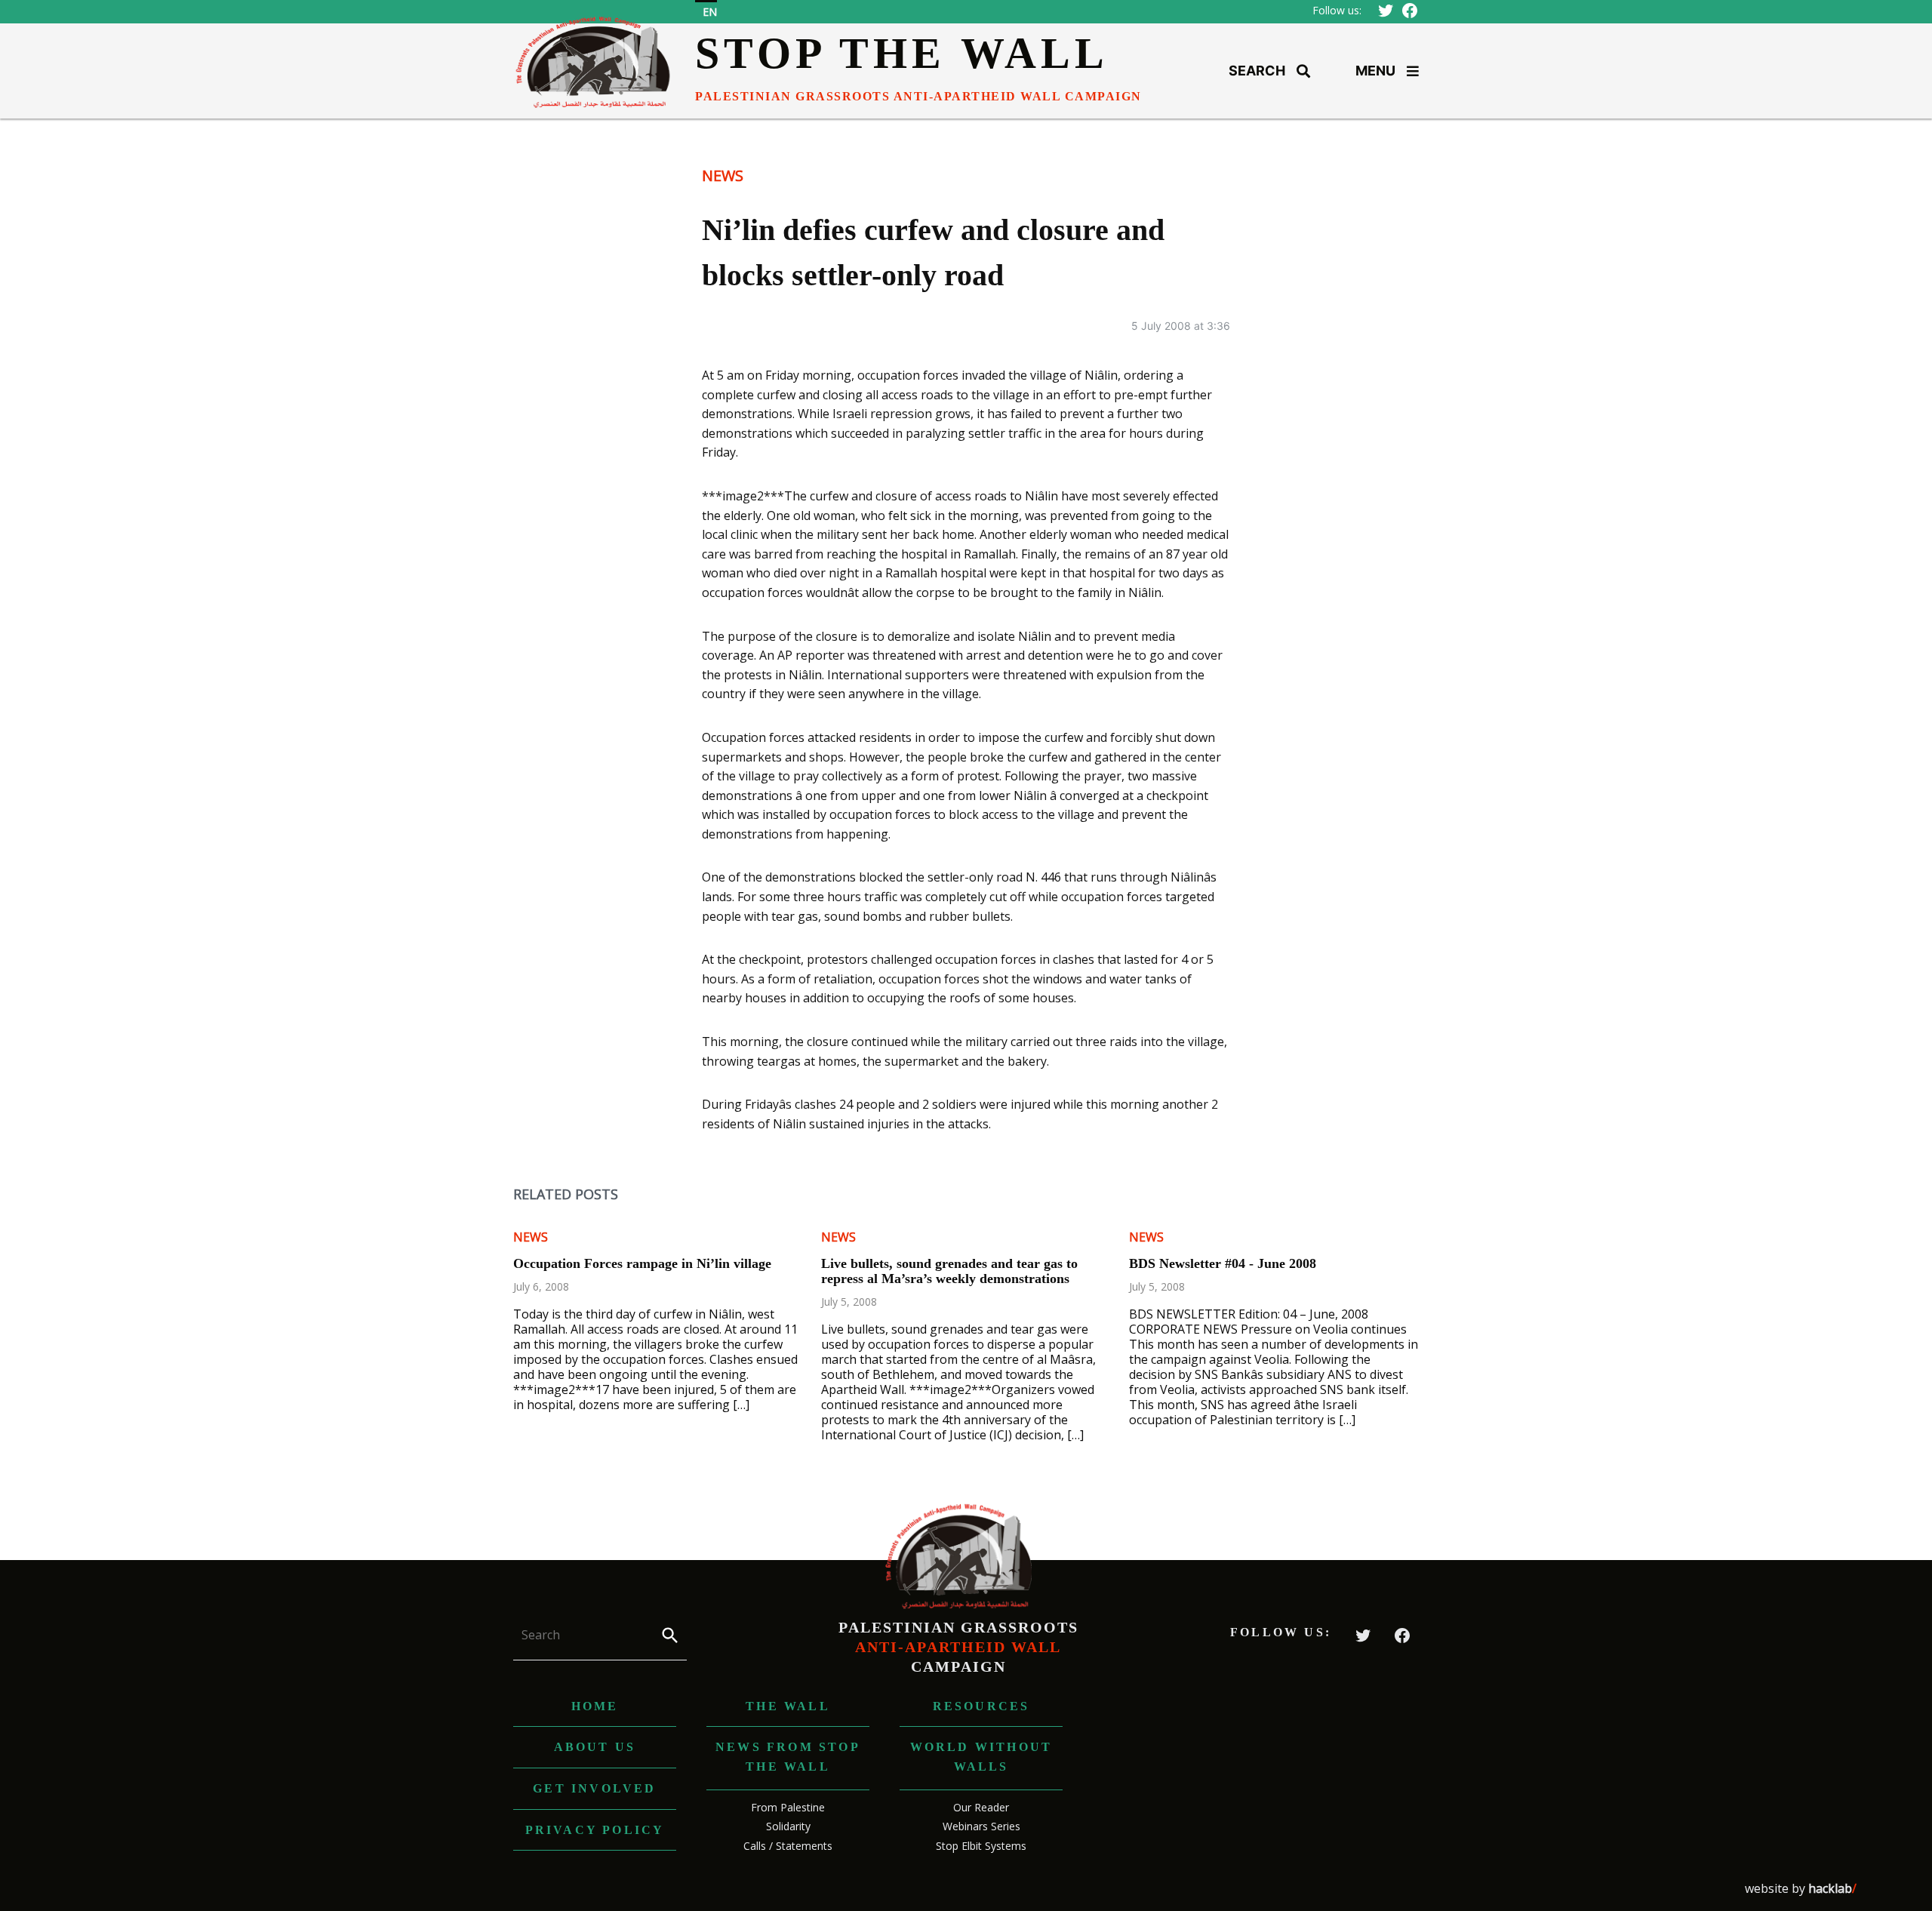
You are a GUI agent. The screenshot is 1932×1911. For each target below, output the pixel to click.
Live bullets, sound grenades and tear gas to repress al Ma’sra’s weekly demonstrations (949, 1271)
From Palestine (788, 1807)
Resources (981, 1706)
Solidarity (788, 1826)
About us (595, 1747)
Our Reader (981, 1807)
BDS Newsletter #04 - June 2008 (1223, 1263)
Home (595, 1706)
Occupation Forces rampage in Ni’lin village (642, 1263)
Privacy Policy (595, 1830)
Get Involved (594, 1788)
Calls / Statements (788, 1846)
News (723, 175)
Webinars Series (981, 1826)
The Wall (788, 1706)
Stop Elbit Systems (981, 1846)
